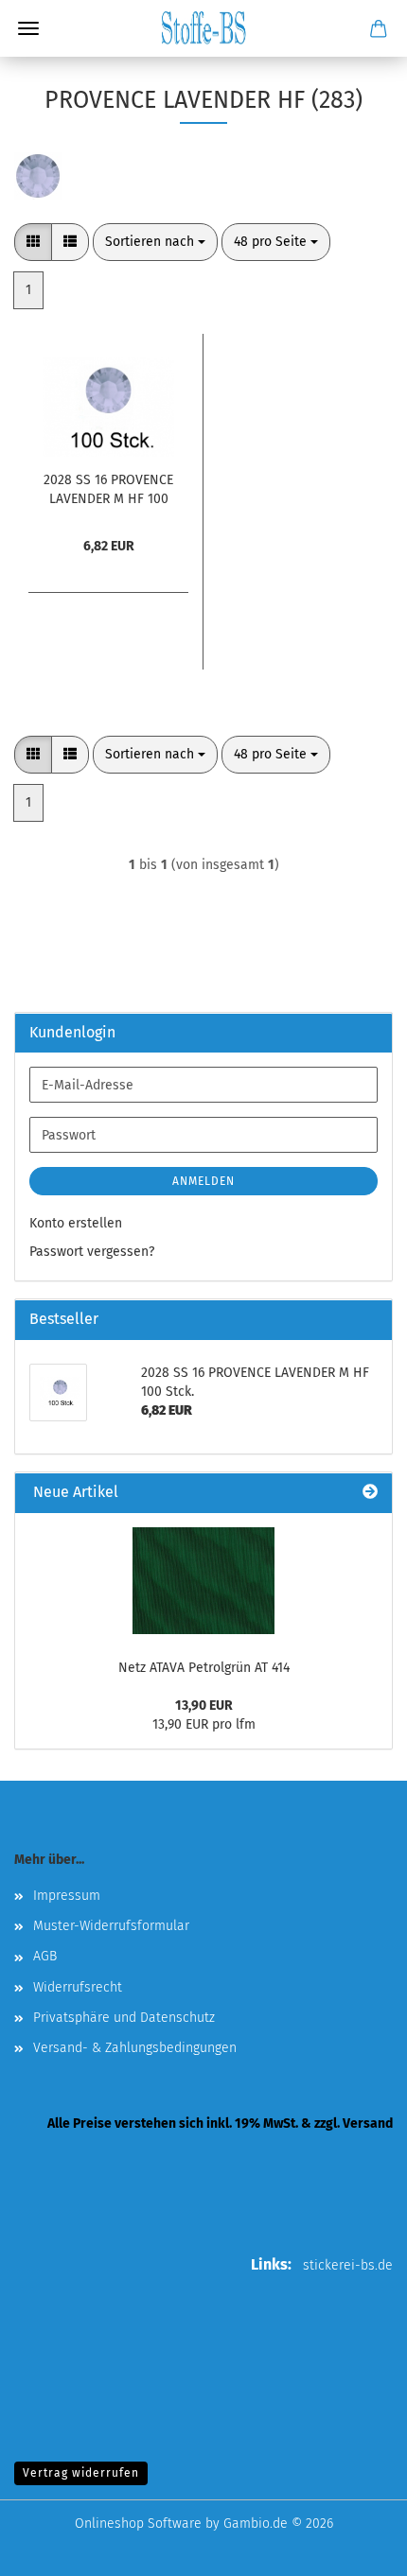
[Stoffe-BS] (203, 28)
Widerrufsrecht (78, 1987)
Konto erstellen (76, 1223)
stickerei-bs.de (348, 2265)
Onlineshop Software (138, 2524)
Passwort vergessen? (92, 1252)
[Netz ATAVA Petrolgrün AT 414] (203, 1581)
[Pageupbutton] (355, 2548)
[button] (33, 242)
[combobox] (155, 242)
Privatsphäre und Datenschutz (124, 2018)
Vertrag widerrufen (81, 2473)
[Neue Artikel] (370, 1493)
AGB (45, 1956)
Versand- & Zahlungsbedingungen (135, 2048)
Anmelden (203, 1181)
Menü (28, 28)
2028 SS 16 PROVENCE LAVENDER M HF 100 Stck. (108, 488)
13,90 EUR (204, 1706)
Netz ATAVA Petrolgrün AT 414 (204, 1668)
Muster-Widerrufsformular (111, 1926)
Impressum (67, 1896)
